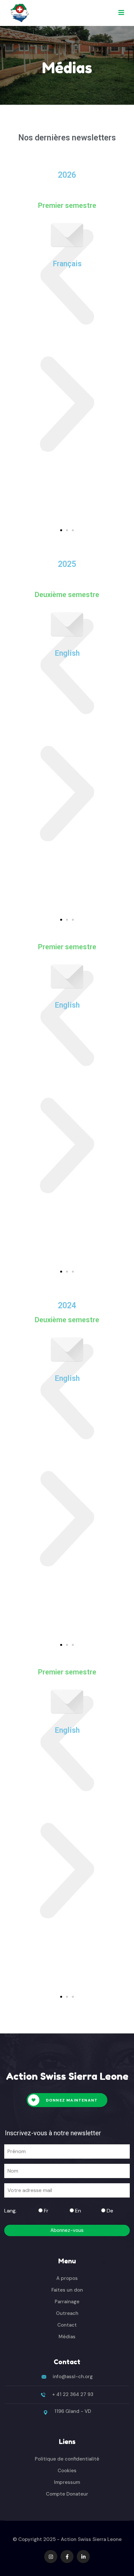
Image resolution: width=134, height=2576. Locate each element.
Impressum (67, 2482)
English (67, 653)
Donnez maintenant (71, 2100)
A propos (67, 2278)
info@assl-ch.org (73, 2377)
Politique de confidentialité (67, 2459)
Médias (67, 2337)
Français (67, 264)
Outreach (67, 2313)
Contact (67, 2325)
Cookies (67, 2471)
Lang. (10, 2211)
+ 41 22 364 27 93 (73, 2394)
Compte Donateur (67, 2494)
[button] (67, 277)
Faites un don (67, 2290)
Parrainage (67, 2302)
